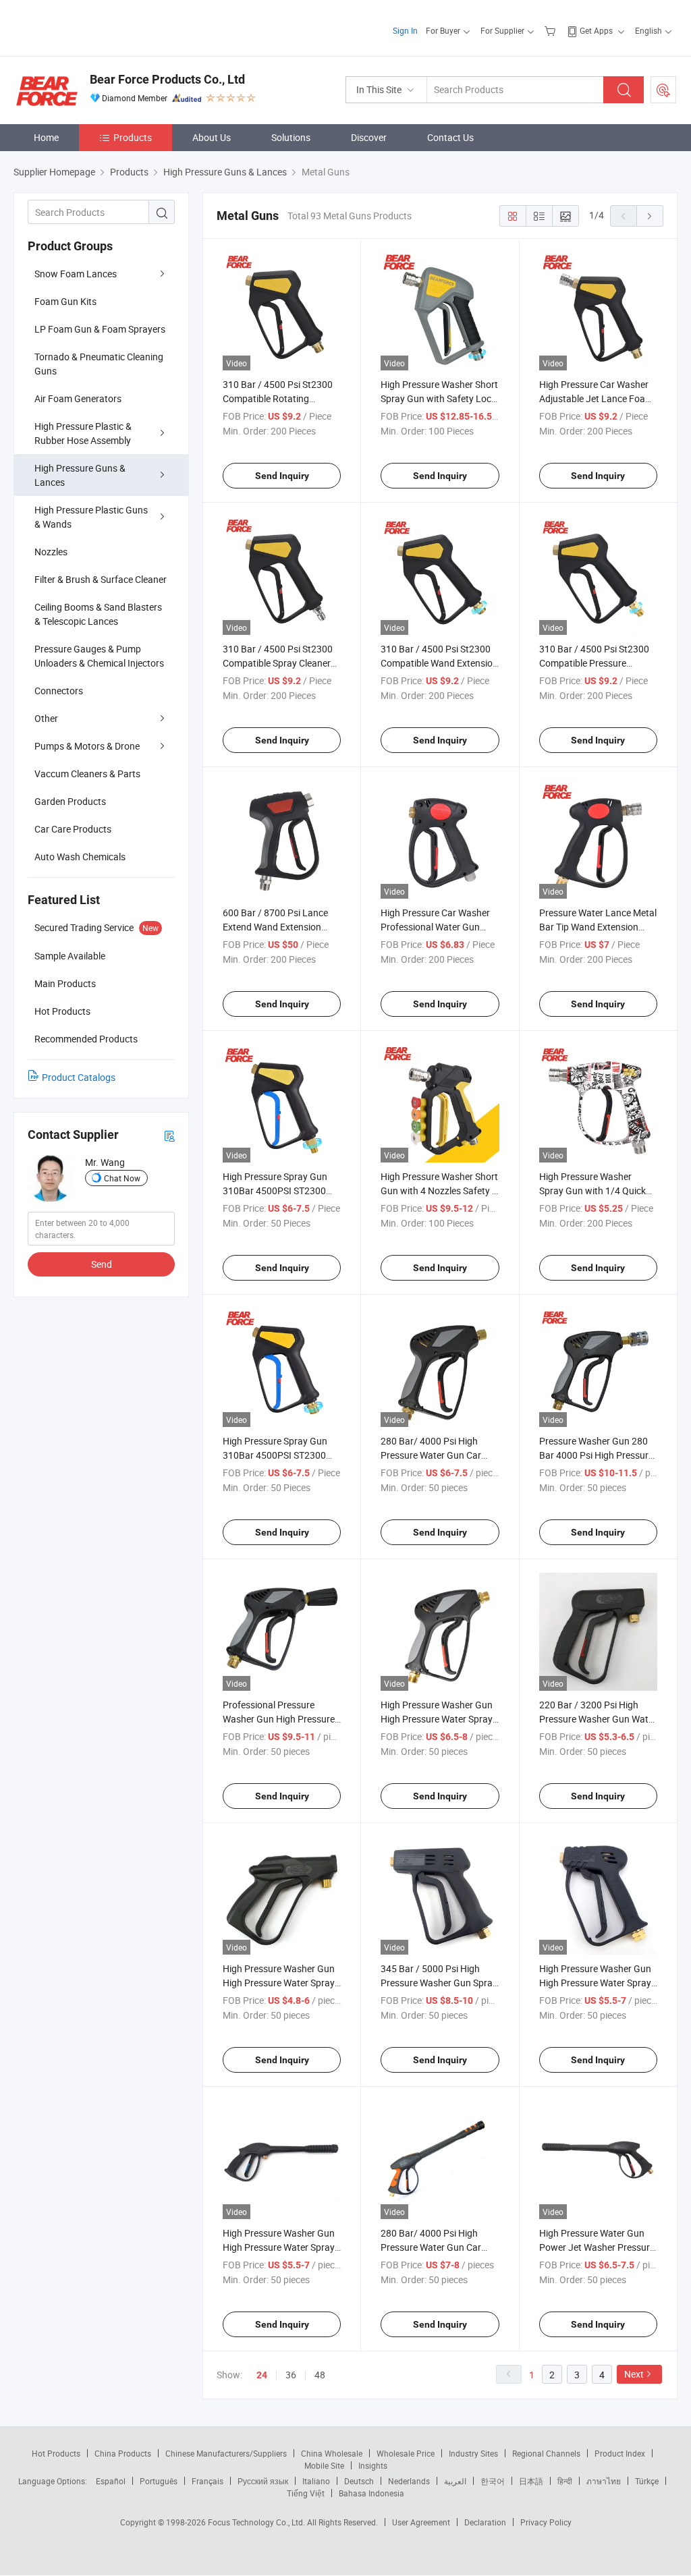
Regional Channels (546, 2453)
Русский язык (263, 2481)
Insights (373, 2465)
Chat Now (122, 1178)
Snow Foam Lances (76, 274)
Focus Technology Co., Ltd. (257, 2522)
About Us (212, 137)
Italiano (316, 2481)
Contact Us (450, 137)
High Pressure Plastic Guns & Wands (91, 517)
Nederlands (409, 2481)
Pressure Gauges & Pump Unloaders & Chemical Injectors (99, 656)
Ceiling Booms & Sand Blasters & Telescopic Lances (98, 614)
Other (46, 718)
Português (159, 2481)
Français (208, 2481)
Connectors (59, 691)
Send (102, 1264)
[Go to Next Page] (650, 216)
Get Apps (596, 30)
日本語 (531, 2481)
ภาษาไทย (604, 2481)
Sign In (405, 30)
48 (320, 2375)
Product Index (620, 2453)
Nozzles (51, 552)
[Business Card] (169, 1135)
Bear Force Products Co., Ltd (167, 79)
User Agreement (421, 2522)
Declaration (485, 2522)
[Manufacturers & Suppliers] (100, 27)
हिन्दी (565, 2481)
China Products (123, 2453)
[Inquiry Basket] (552, 30)
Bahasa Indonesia (371, 2493)
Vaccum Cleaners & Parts (87, 774)
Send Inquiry (282, 476)
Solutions (291, 137)
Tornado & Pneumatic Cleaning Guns (99, 364)
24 (262, 2375)
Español (111, 2481)
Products (133, 137)
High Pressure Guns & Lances (80, 475)
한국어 (493, 2481)
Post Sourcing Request (663, 90)
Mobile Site (324, 2465)
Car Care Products (73, 829)
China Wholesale (332, 2453)
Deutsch (359, 2481)
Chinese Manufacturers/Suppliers (226, 2453)
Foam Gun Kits (65, 301)
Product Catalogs (79, 1077)
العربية (455, 2481)
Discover (369, 137)
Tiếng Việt (306, 2493)
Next (634, 2374)
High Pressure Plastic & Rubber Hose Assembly (83, 433)
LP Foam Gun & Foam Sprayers (100, 329)
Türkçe (647, 2481)
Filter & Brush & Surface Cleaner (101, 579)
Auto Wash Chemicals (80, 857)
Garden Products (70, 801)
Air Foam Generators (78, 398)
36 (291, 2375)
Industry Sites (473, 2453)
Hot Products (56, 2453)
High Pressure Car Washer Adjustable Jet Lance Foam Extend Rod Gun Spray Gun (596, 398)
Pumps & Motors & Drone (87, 746)
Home (46, 137)
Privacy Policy (546, 2522)
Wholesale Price (406, 2453)
